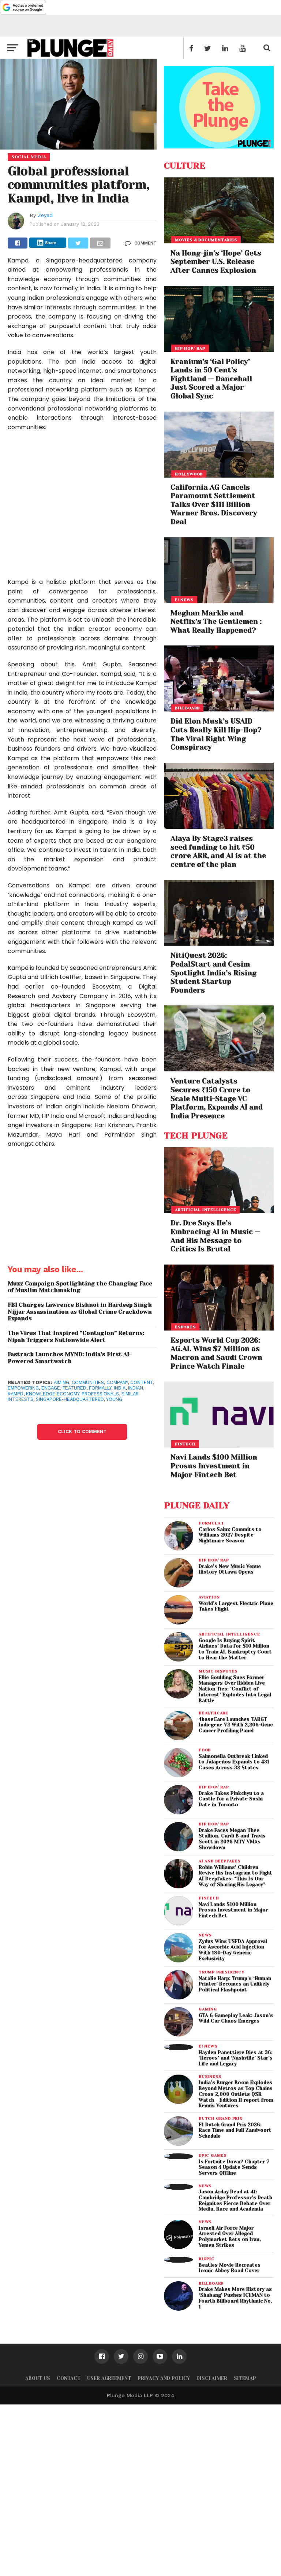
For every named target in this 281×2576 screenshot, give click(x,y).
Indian (136, 1388)
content (142, 1382)
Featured (74, 1388)
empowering (23, 1388)
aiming (61, 1382)
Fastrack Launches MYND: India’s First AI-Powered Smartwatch (70, 1358)
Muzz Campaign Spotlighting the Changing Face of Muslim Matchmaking (80, 1287)
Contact (69, 2378)
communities (88, 1382)
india (120, 1388)
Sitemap (245, 2378)
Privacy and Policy (164, 2378)
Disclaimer (212, 2378)
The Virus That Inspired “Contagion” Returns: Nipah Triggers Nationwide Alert (76, 1337)
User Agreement (109, 2378)
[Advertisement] (82, 509)
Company (117, 1382)
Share (51, 243)
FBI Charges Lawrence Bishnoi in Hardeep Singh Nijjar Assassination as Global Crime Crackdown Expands (80, 1312)
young (114, 1399)
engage (51, 1388)
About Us (38, 2378)
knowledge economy (53, 1394)
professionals (100, 1394)
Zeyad (45, 215)
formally (100, 1388)
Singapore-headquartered (70, 1399)
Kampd (16, 1394)
